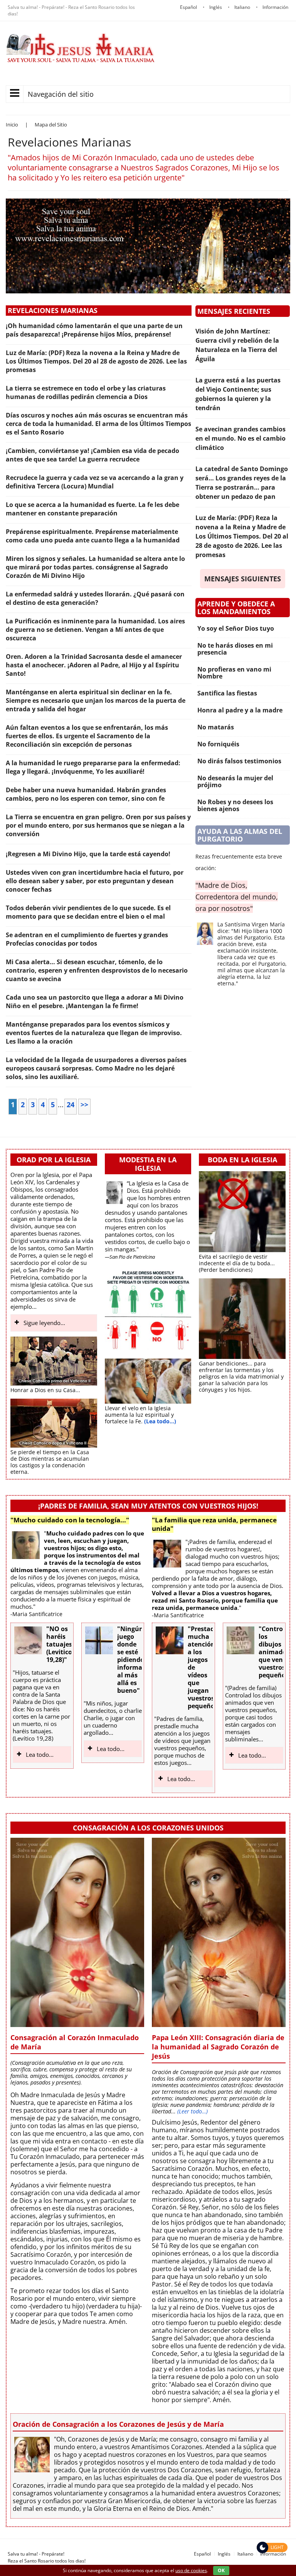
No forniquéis (218, 744)
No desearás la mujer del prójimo (235, 781)
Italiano (245, 2554)
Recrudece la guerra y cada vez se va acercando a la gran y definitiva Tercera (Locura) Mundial (95, 482)
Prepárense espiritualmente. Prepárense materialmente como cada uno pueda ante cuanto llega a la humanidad (93, 536)
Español (202, 2554)
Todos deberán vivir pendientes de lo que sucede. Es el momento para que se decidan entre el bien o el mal (88, 912)
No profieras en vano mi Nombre (234, 673)
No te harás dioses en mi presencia (235, 649)
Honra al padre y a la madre (240, 710)
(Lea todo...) (160, 1421)
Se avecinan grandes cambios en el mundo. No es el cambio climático (240, 438)
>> (84, 1104)
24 (71, 1104)
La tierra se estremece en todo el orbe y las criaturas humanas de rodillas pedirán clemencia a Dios (86, 392)
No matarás (216, 727)
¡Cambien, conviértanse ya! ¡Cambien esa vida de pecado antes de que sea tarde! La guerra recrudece (92, 455)
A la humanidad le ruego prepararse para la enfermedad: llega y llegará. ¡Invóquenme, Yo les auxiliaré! (93, 767)
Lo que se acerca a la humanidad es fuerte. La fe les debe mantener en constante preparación (92, 509)
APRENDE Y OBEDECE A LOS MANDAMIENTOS (236, 608)
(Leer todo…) (193, 2111)
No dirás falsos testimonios (239, 761)
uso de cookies (191, 2570)
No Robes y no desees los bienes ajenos (235, 805)
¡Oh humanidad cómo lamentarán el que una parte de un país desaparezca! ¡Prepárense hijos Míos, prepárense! (94, 330)
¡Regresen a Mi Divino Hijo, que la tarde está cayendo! (88, 854)
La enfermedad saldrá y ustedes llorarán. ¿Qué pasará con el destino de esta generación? (95, 598)
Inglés (224, 2554)
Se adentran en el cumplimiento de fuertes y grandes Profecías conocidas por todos (87, 939)
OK (221, 2570)
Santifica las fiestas (227, 693)
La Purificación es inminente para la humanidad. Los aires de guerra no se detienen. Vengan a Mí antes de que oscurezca (95, 630)
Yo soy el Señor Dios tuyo (236, 628)
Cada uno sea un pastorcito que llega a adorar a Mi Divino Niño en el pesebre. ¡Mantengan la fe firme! (95, 1002)
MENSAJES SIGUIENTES (243, 579)
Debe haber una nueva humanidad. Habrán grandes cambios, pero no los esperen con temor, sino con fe (86, 794)
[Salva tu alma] (81, 60)
